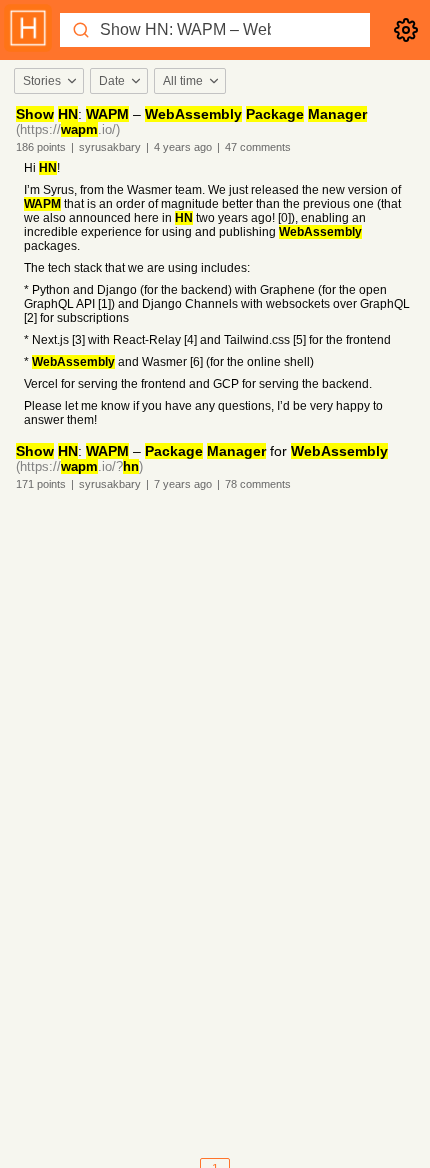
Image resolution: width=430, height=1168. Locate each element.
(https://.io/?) (79, 466)
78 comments (258, 484)
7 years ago (183, 484)
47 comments (258, 147)
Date (112, 81)
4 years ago (183, 147)
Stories (42, 81)
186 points (41, 147)
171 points (41, 484)
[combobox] (48, 81)
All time (183, 81)
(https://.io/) (68, 129)
